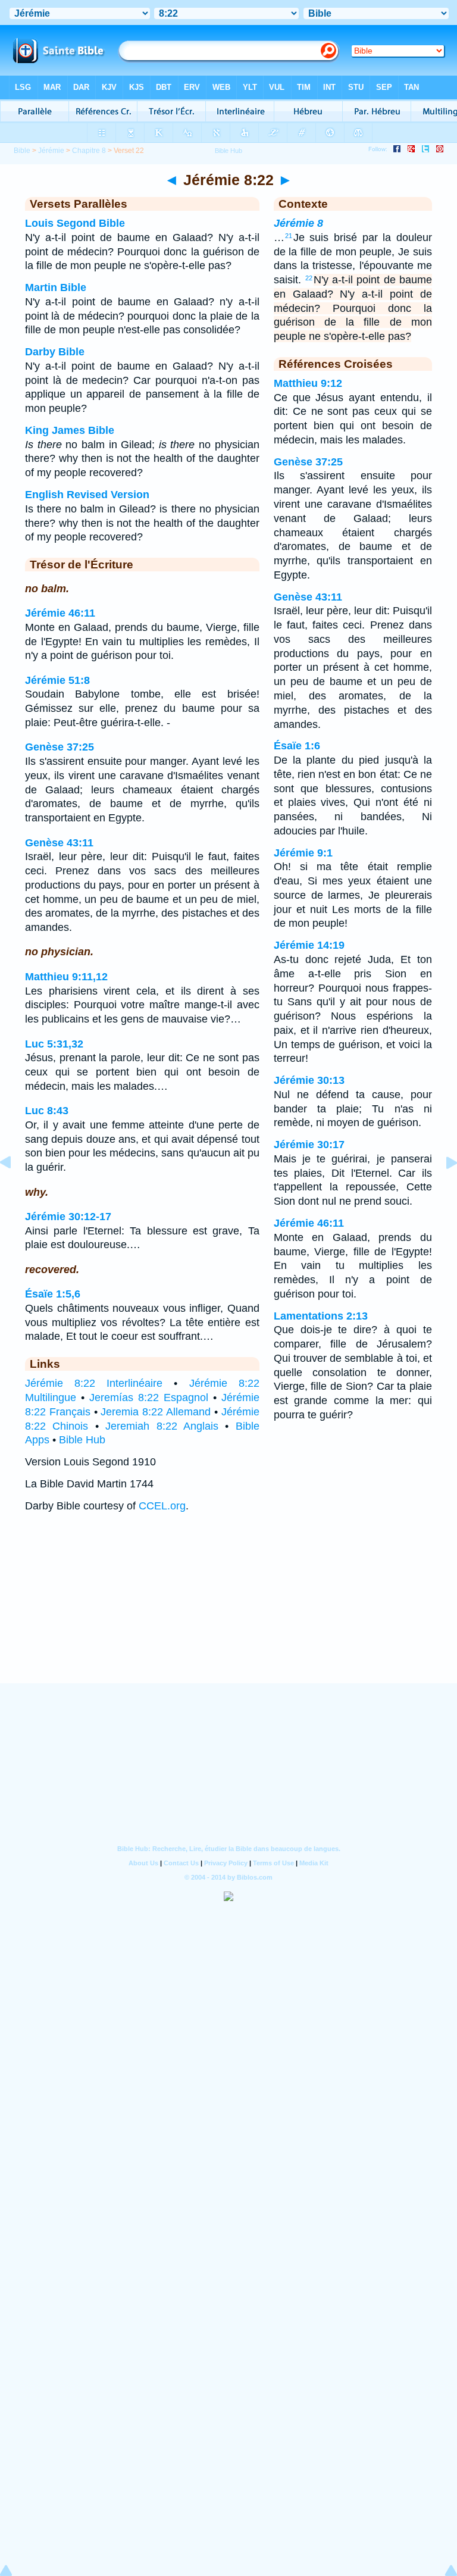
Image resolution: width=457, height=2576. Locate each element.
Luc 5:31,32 (54, 1044)
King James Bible (70, 430)
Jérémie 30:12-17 (68, 1217)
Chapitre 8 (89, 151)
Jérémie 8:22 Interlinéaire (94, 1383)
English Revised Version (87, 495)
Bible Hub (82, 1440)
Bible (22, 151)
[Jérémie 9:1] (442, 1189)
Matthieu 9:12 (308, 383)
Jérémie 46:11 (60, 613)
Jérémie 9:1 (303, 853)
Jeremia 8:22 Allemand (156, 1412)
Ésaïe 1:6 (297, 746)
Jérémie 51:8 (57, 680)
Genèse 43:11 (59, 843)
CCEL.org (162, 1506)
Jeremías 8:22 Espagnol (149, 1398)
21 (289, 236)
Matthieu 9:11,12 (66, 977)
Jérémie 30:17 (309, 1145)
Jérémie (51, 151)
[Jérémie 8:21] (15, 1189)
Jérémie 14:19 (309, 945)
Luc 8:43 (47, 1111)
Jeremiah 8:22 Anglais (162, 1426)
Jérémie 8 (298, 223)
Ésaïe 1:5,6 (53, 1294)
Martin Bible (56, 287)
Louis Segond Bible (75, 223)
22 (309, 278)
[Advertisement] (228, 1609)
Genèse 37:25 (60, 747)
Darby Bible (55, 352)
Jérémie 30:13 (309, 1080)
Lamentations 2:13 (321, 1316)
